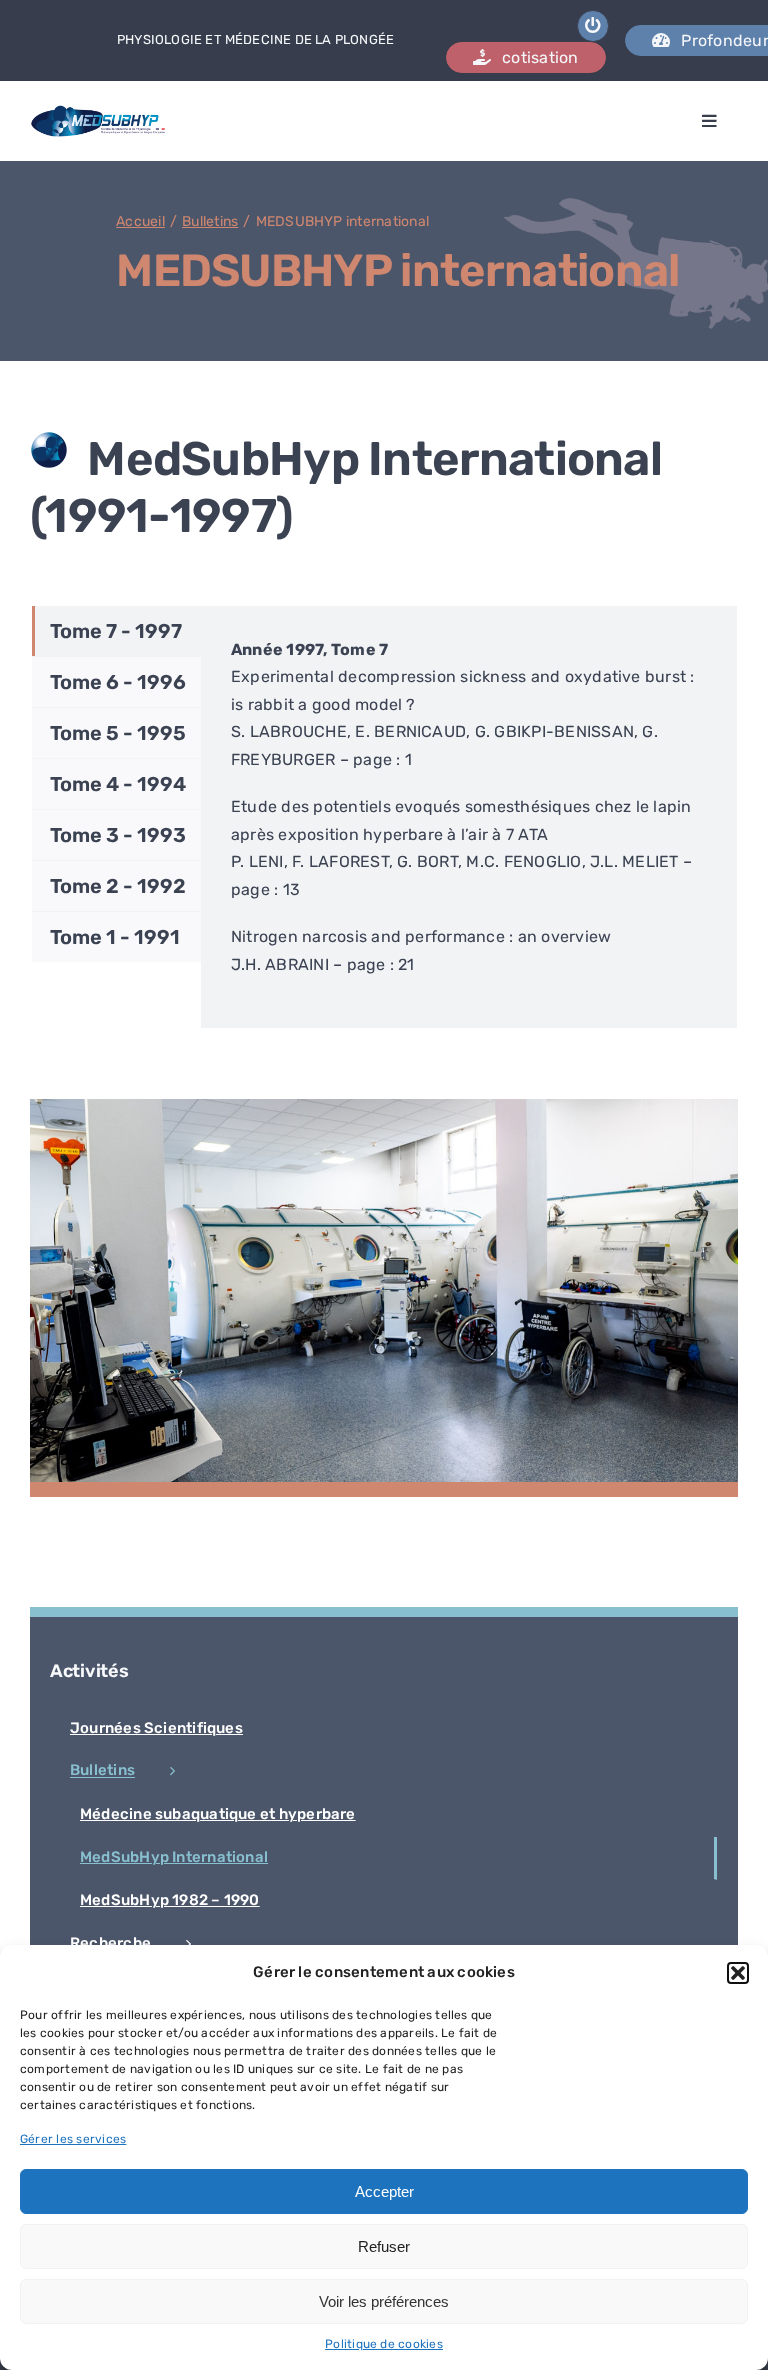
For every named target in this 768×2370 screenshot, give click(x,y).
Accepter (384, 2191)
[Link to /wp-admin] (593, 26)
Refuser (384, 2246)
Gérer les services (73, 2139)
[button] (738, 1973)
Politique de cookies (384, 2344)
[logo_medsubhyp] (98, 112)
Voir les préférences (384, 2301)
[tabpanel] (469, 817)
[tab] (116, 631)
